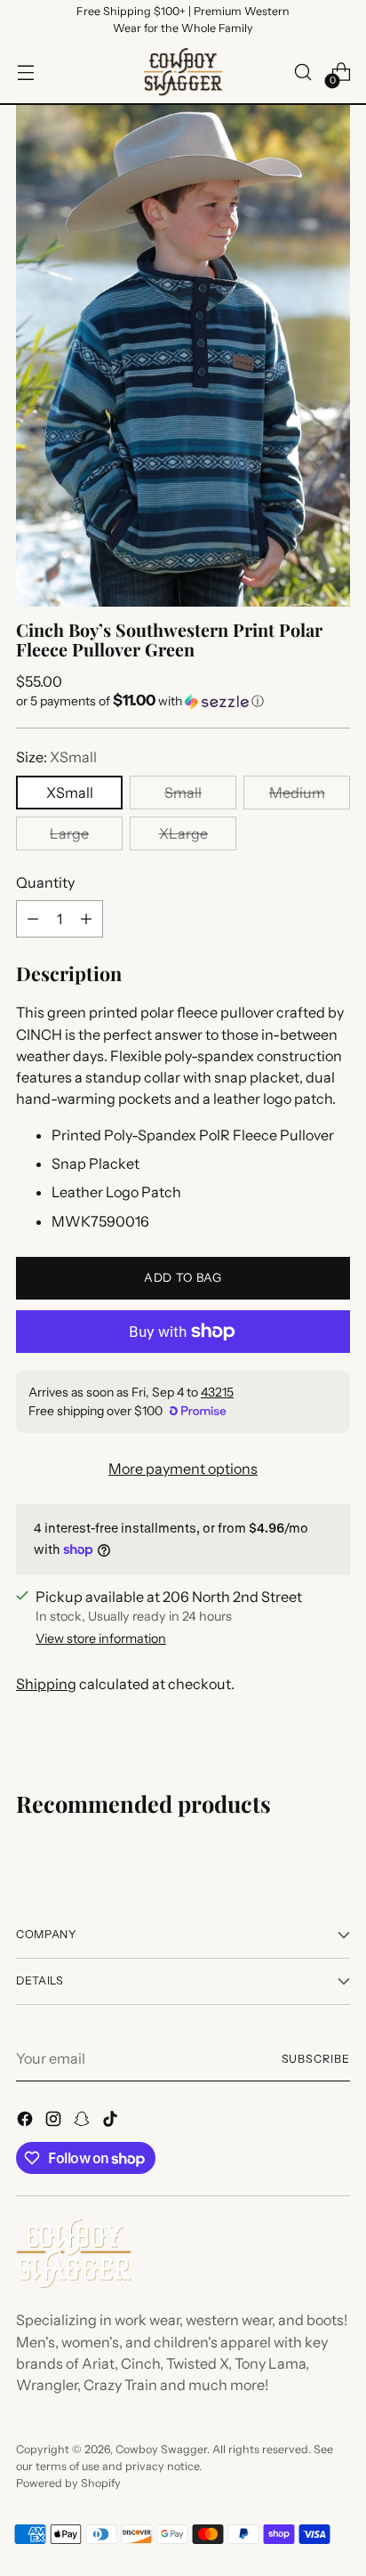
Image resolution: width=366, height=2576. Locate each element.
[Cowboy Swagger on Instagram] (55, 2121)
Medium (297, 793)
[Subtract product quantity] (33, 919)
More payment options (183, 1469)
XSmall (70, 793)
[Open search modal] (302, 72)
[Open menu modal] (25, 72)
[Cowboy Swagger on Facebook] (27, 2121)
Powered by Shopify (68, 2483)
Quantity (45, 882)
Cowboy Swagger (161, 2449)
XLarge (183, 833)
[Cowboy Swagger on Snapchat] (84, 2121)
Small (183, 793)
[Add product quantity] (86, 919)
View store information (101, 1638)
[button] (183, 701)
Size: (56, 757)
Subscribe (316, 2059)
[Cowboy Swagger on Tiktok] (112, 2121)
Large (69, 833)
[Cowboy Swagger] (183, 72)
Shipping (46, 1684)
